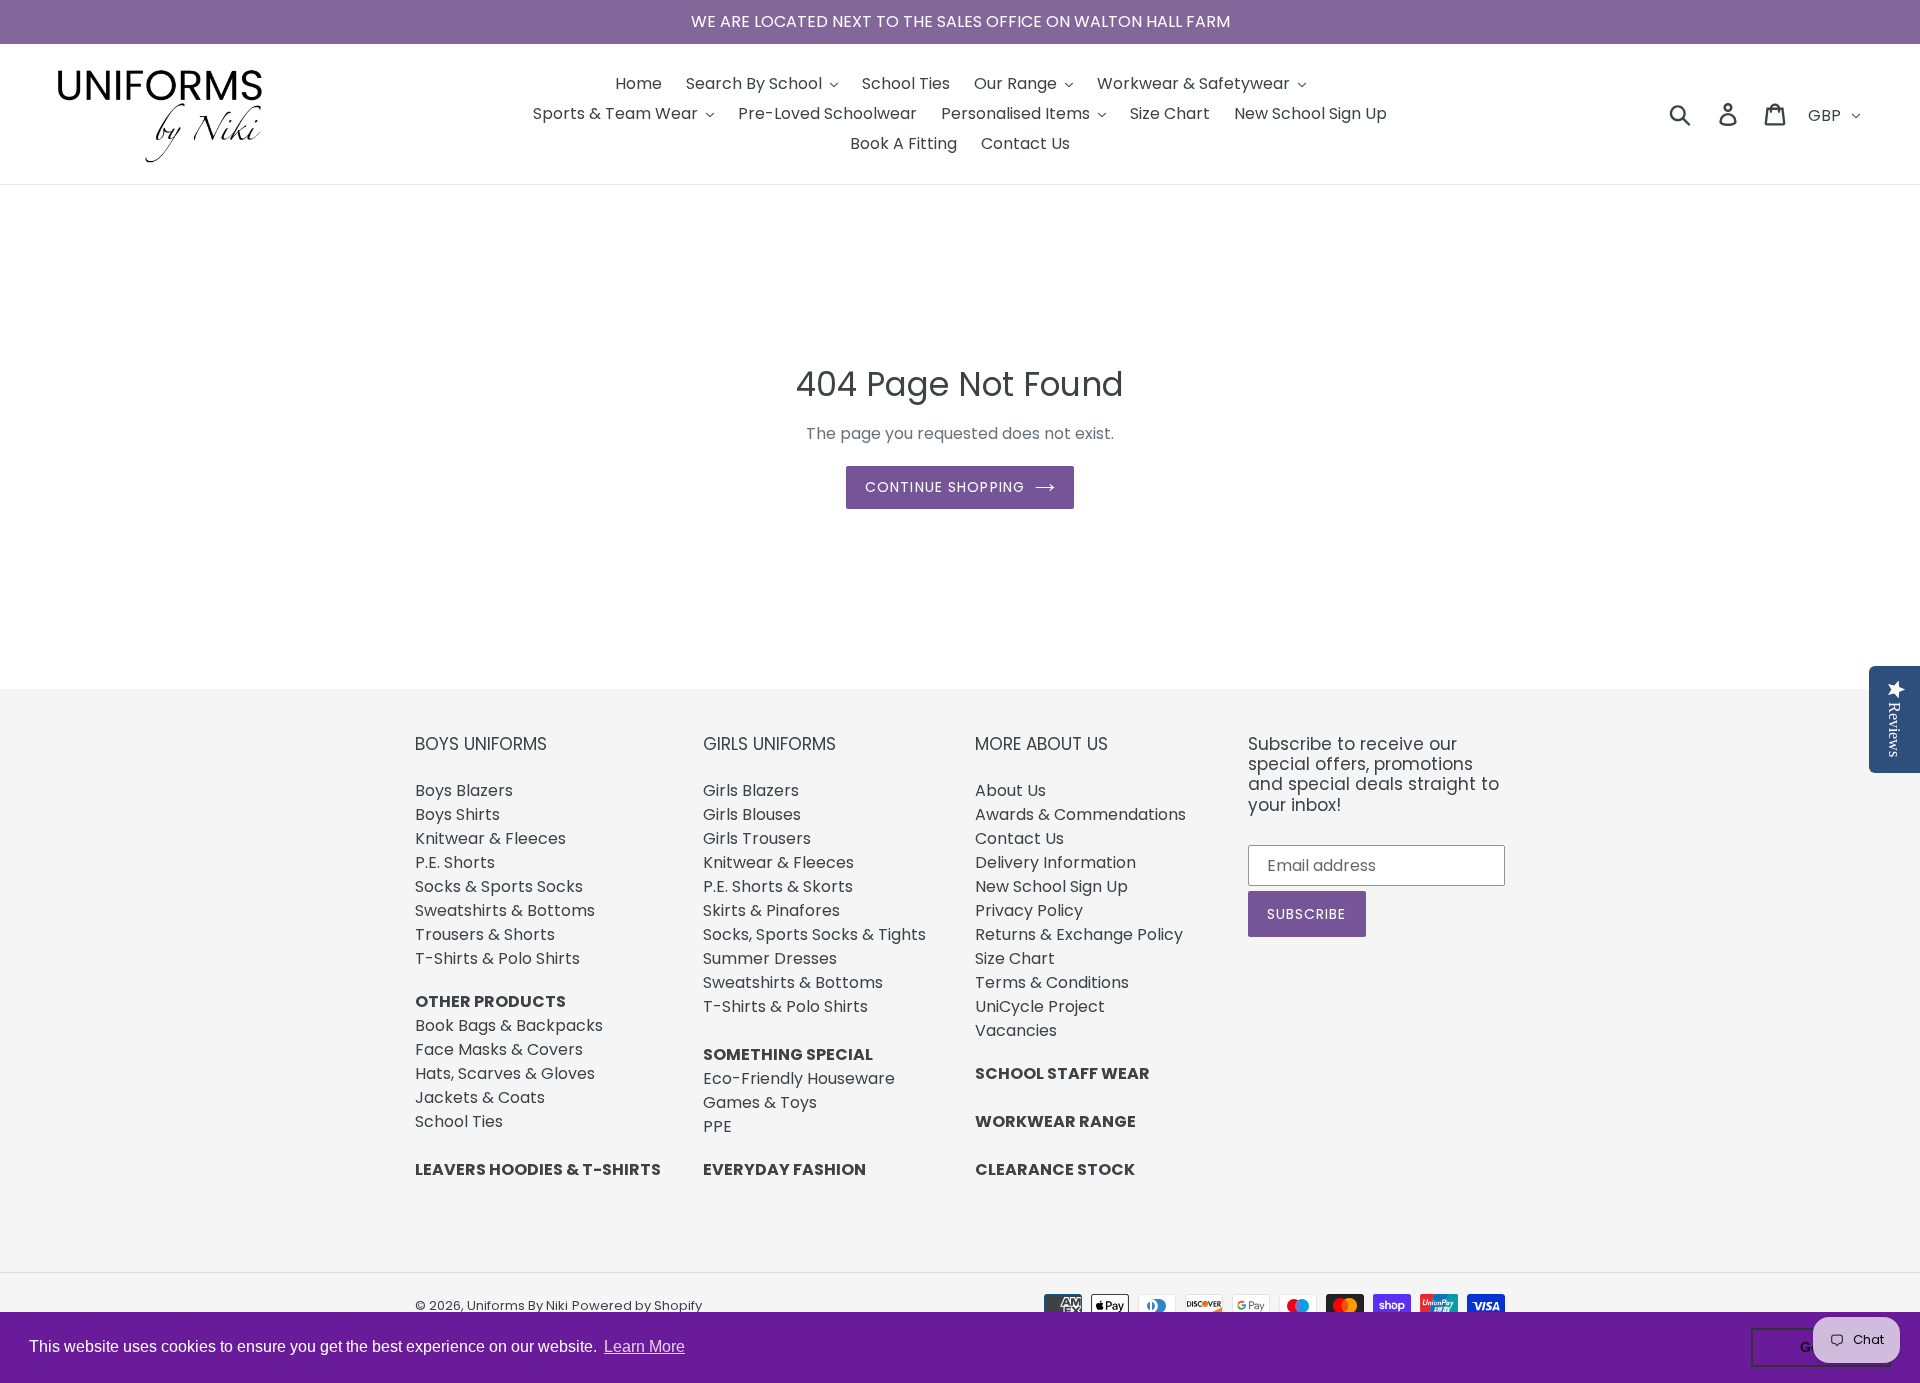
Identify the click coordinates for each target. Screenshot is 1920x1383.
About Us (1010, 790)
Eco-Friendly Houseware (799, 1078)
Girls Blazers (751, 790)
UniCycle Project (1040, 1006)
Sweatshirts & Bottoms (505, 910)
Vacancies (1016, 1030)
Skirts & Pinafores (771, 910)
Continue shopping (945, 487)
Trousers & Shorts (485, 934)
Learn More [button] (644, 1346)
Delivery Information (1055, 862)
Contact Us (1019, 838)
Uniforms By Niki (517, 1305)
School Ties (459, 1121)
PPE (717, 1126)
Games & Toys (760, 1102)
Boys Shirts (457, 814)
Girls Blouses (752, 814)
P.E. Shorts (455, 862)
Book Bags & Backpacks (509, 1025)
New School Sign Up (1051, 886)
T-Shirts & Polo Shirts (497, 958)
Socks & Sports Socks (499, 886)
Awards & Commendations (1080, 814)
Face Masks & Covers (499, 1049)
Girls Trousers (757, 838)
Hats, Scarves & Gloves (505, 1073)
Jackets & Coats (480, 1097)
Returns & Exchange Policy (1079, 934)
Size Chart (1015, 958)
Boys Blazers (464, 790)
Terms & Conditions (1052, 982)
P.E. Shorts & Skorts (778, 886)
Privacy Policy (1029, 910)
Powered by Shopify (637, 1305)
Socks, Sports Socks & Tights (814, 934)
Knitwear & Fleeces (490, 838)
